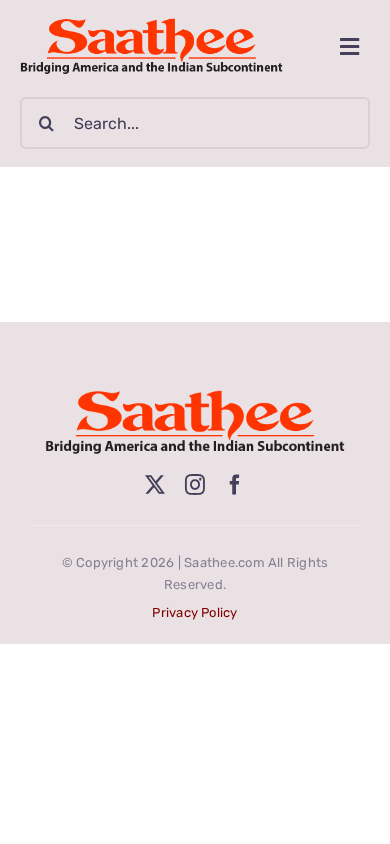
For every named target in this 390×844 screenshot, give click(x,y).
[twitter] (155, 485)
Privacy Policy (194, 612)
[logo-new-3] (151, 25)
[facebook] (235, 485)
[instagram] (195, 485)
